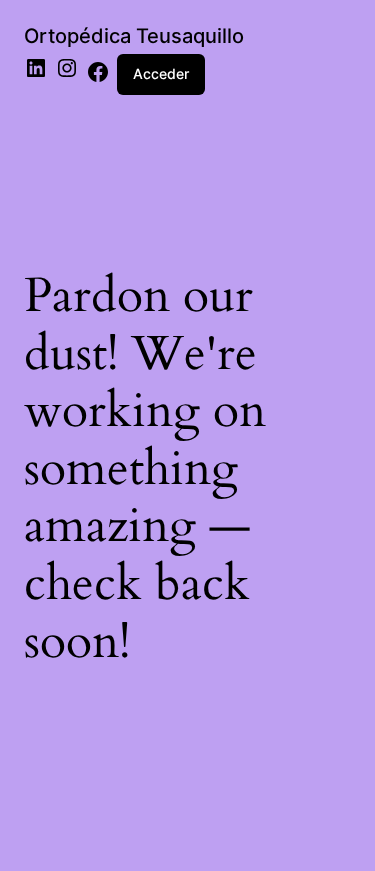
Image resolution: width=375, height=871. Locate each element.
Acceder (161, 73)
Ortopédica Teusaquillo (134, 36)
